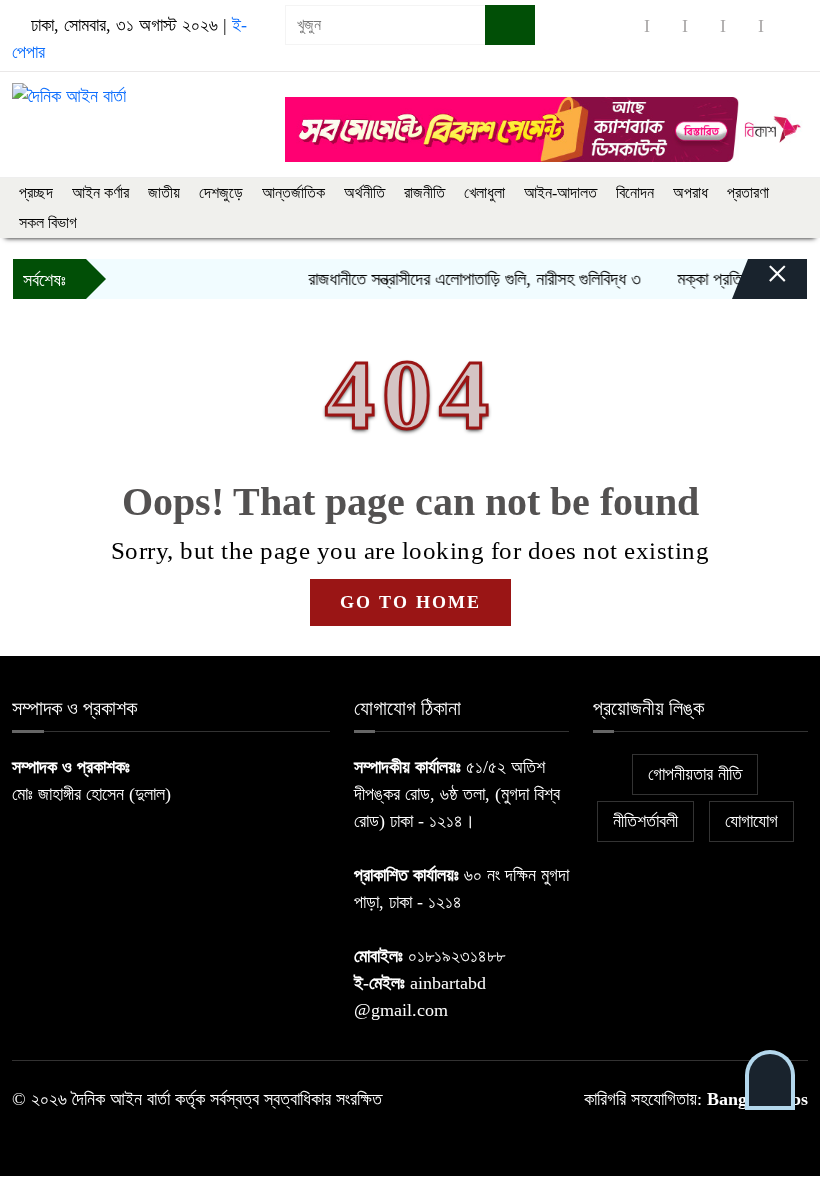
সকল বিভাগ (48, 222)
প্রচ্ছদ (36, 192)
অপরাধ (690, 192)
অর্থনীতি (364, 192)
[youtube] (780, 25)
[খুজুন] (510, 25)
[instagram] (704, 25)
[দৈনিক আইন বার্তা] (69, 95)
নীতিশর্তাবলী (645, 821)
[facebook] (628, 25)
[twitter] (666, 25)
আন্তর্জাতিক (293, 192)
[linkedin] (742, 25)
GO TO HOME (410, 602)
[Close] (760, 284)
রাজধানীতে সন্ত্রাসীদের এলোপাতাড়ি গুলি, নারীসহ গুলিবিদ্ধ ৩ (461, 279)
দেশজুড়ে (221, 192)
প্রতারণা (748, 192)
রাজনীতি (424, 192)
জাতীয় (164, 192)
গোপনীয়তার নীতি (695, 774)
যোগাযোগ (751, 821)
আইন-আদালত (560, 192)
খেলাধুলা (484, 192)
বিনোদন (635, 192)
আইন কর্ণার (100, 192)
